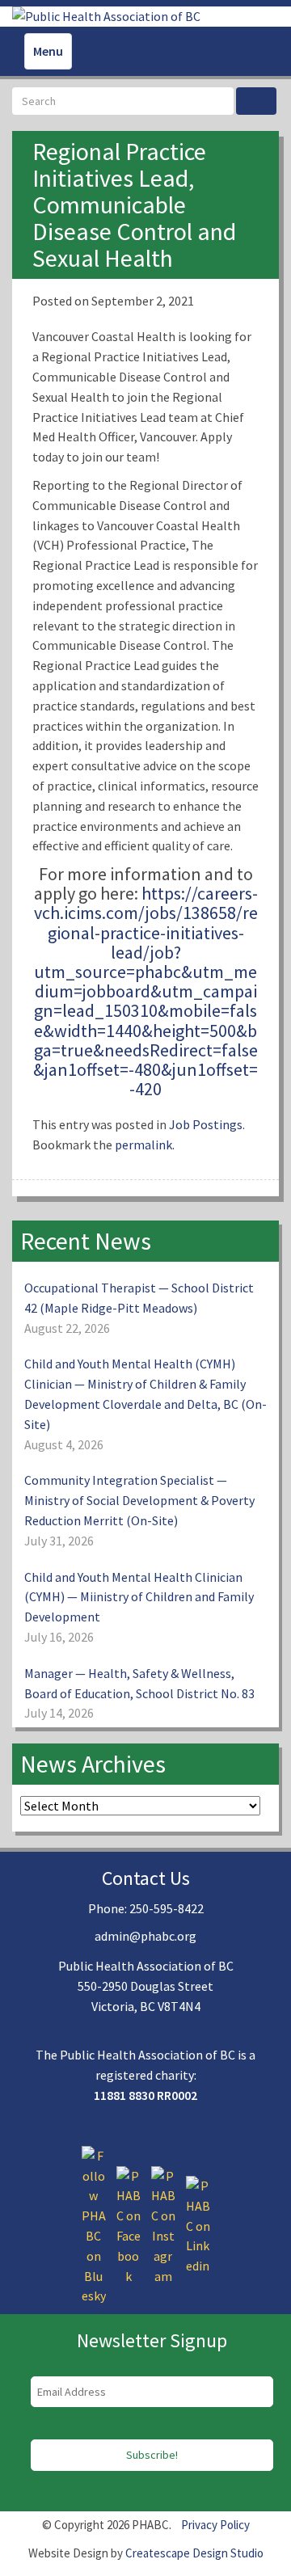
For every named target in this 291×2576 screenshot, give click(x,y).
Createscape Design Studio (194, 2553)
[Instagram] (163, 2224)
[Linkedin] (198, 2224)
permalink (143, 1145)
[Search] (256, 101)
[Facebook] (129, 2224)
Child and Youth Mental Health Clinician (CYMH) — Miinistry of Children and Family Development (139, 1597)
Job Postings (206, 1124)
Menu (48, 51)
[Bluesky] (94, 2224)
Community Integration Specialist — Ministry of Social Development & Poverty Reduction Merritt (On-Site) (139, 1500)
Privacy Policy (215, 2525)
